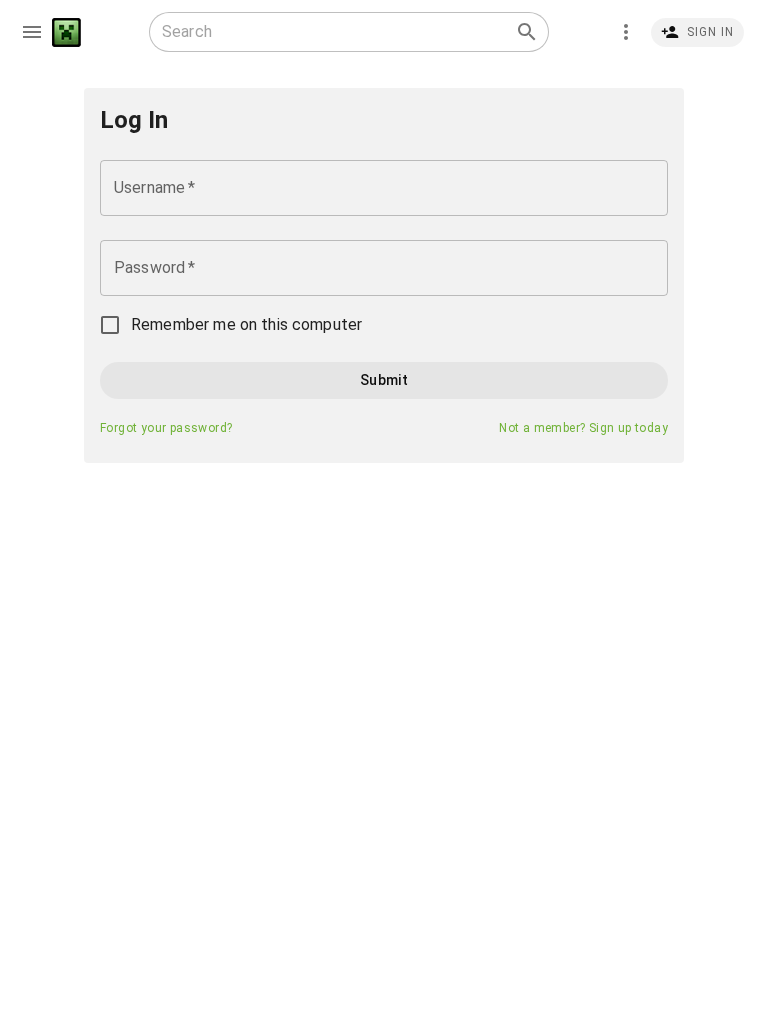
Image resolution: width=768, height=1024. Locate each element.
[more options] (626, 32)
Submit (384, 380)
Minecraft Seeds (66, 32)
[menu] (32, 32)
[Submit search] (527, 32)
